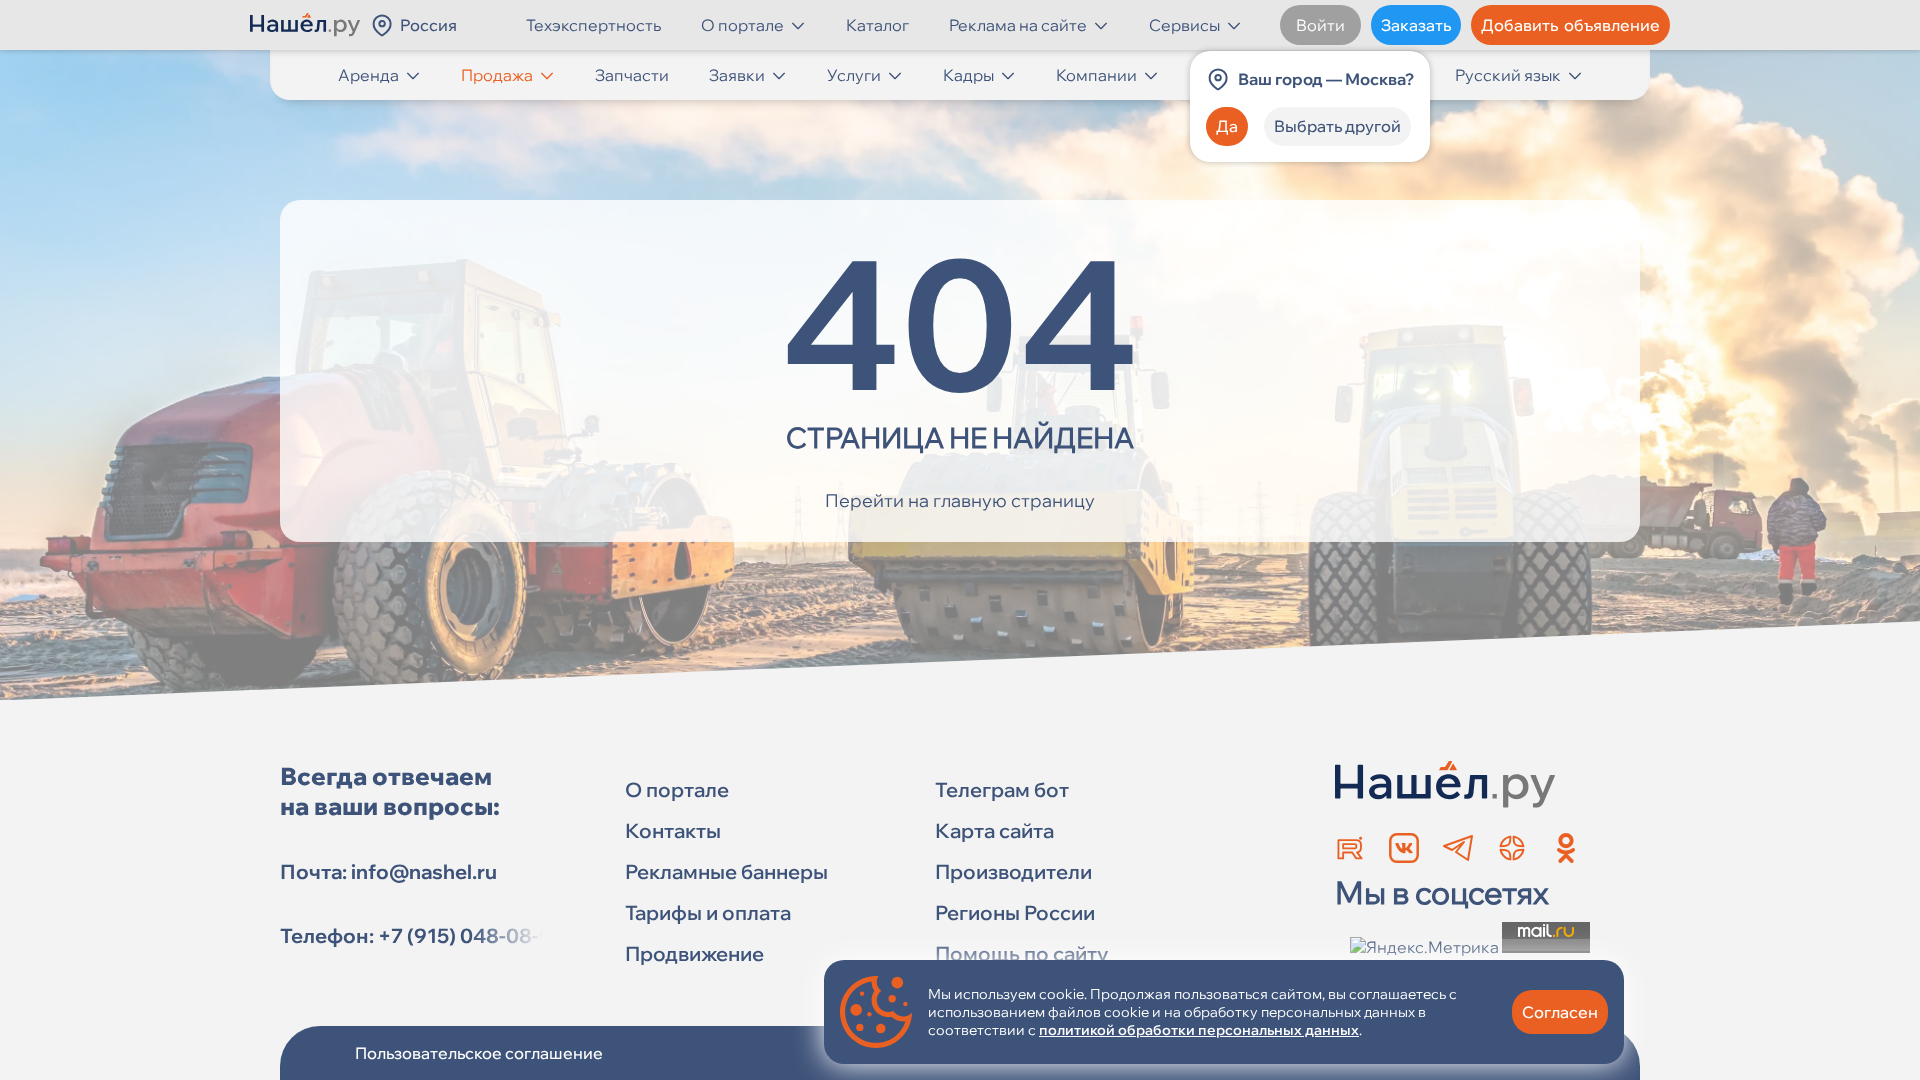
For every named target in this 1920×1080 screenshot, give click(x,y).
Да (1227, 126)
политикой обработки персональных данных (1199, 1030)
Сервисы (1184, 25)
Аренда (368, 75)
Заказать (1416, 25)
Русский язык (1508, 75)
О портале (742, 25)
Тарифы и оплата (708, 912)
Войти (1320, 25)
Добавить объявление (1570, 25)
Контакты (673, 830)
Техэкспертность (593, 25)
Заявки (737, 75)
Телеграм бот (1002, 789)
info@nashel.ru (424, 871)
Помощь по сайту (1021, 953)
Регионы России (1015, 912)
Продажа (497, 75)
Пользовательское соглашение (479, 1053)
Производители (1013, 871)
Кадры (968, 75)
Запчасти (632, 75)
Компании (1096, 75)
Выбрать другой (1337, 126)
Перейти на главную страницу (960, 500)
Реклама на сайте (1018, 25)
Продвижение (694, 953)
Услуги (854, 75)
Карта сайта (994, 830)
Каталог (877, 25)
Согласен (1560, 1012)
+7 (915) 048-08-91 (470, 935)
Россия (428, 25)
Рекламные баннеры (726, 871)
